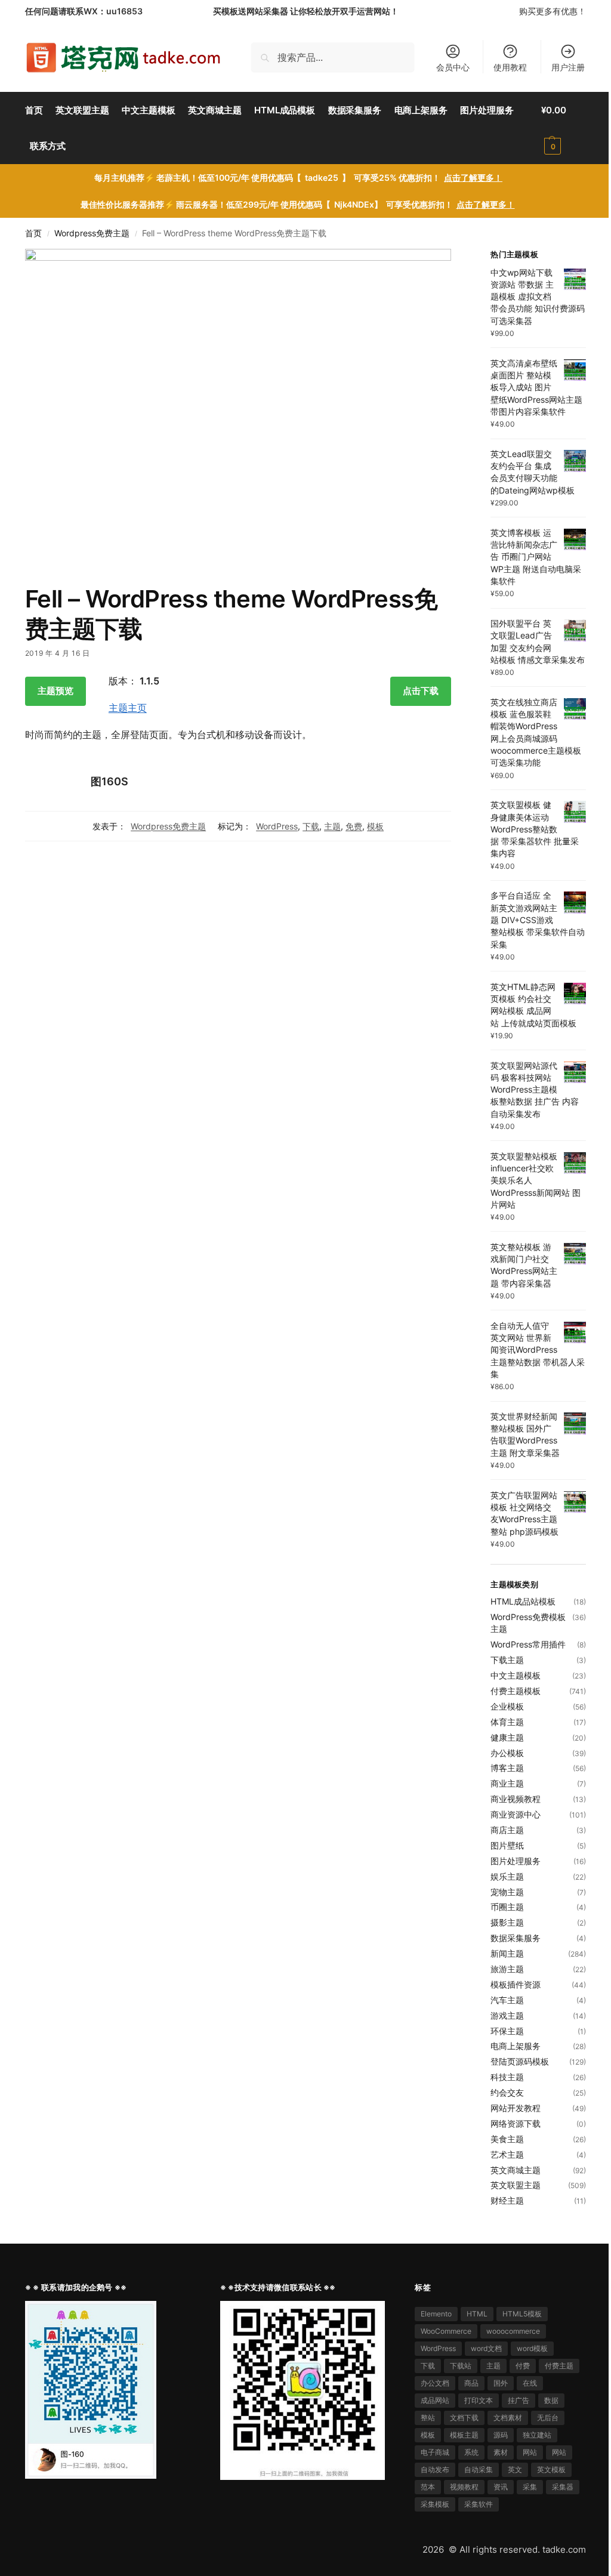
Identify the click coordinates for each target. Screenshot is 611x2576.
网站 (530, 2452)
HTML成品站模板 (523, 1601)
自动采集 (479, 2469)
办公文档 (435, 2383)
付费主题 (559, 2366)
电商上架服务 (516, 2046)
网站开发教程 (516, 2108)
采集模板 (435, 2504)
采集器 (563, 2487)
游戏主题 (507, 2015)
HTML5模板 (522, 2314)
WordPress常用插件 (528, 1644)
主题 (332, 826)
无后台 (548, 2418)
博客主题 (507, 1768)
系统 (471, 2452)
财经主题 (507, 2200)
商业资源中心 (516, 1814)
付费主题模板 (516, 1691)
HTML (477, 2314)
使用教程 (510, 67)
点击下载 (421, 691)
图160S (109, 781)
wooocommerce (513, 2331)
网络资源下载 (516, 2123)
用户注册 (568, 67)
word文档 (486, 2348)
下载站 (461, 2366)
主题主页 (128, 708)
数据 (551, 2400)
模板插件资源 (516, 1984)
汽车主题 (507, 2000)
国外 (501, 2383)
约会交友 (507, 2092)
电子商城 (435, 2452)
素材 (501, 2452)
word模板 (532, 2348)
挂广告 (519, 2400)
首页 (33, 233)
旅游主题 (507, 1969)
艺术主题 (507, 2154)
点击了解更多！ (473, 178)
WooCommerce (446, 2331)
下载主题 (507, 1660)
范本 (428, 2487)
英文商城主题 (516, 2170)
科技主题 (507, 2077)
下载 (311, 826)
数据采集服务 (516, 1938)
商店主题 (507, 1830)
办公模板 (507, 1753)
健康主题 (507, 1737)
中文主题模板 (516, 1675)
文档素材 (508, 2418)
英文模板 (551, 2469)
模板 (375, 826)
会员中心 (453, 67)
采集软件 (479, 2504)
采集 (530, 2487)
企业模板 (507, 1706)
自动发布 (435, 2469)
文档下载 (464, 2418)
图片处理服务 (516, 1861)
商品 (471, 2383)
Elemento (436, 2314)
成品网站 (435, 2400)
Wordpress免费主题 (92, 233)
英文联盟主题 (516, 2185)
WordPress (277, 826)
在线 (530, 2383)
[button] (564, 128)
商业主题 (507, 1783)
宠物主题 (507, 1892)
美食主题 (507, 2139)
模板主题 (464, 2435)
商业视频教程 (516, 1799)
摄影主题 (507, 1922)
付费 (523, 2366)
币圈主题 (507, 1907)
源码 (501, 2435)
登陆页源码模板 (520, 2061)
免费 (354, 826)
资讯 (501, 2487)
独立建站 (537, 2435)
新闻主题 (507, 1953)
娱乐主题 (507, 1876)
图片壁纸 (507, 1845)
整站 (428, 2418)
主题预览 (55, 691)
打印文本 (479, 2400)
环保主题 (507, 2031)
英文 (515, 2469)
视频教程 (464, 2487)
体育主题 (507, 1722)
